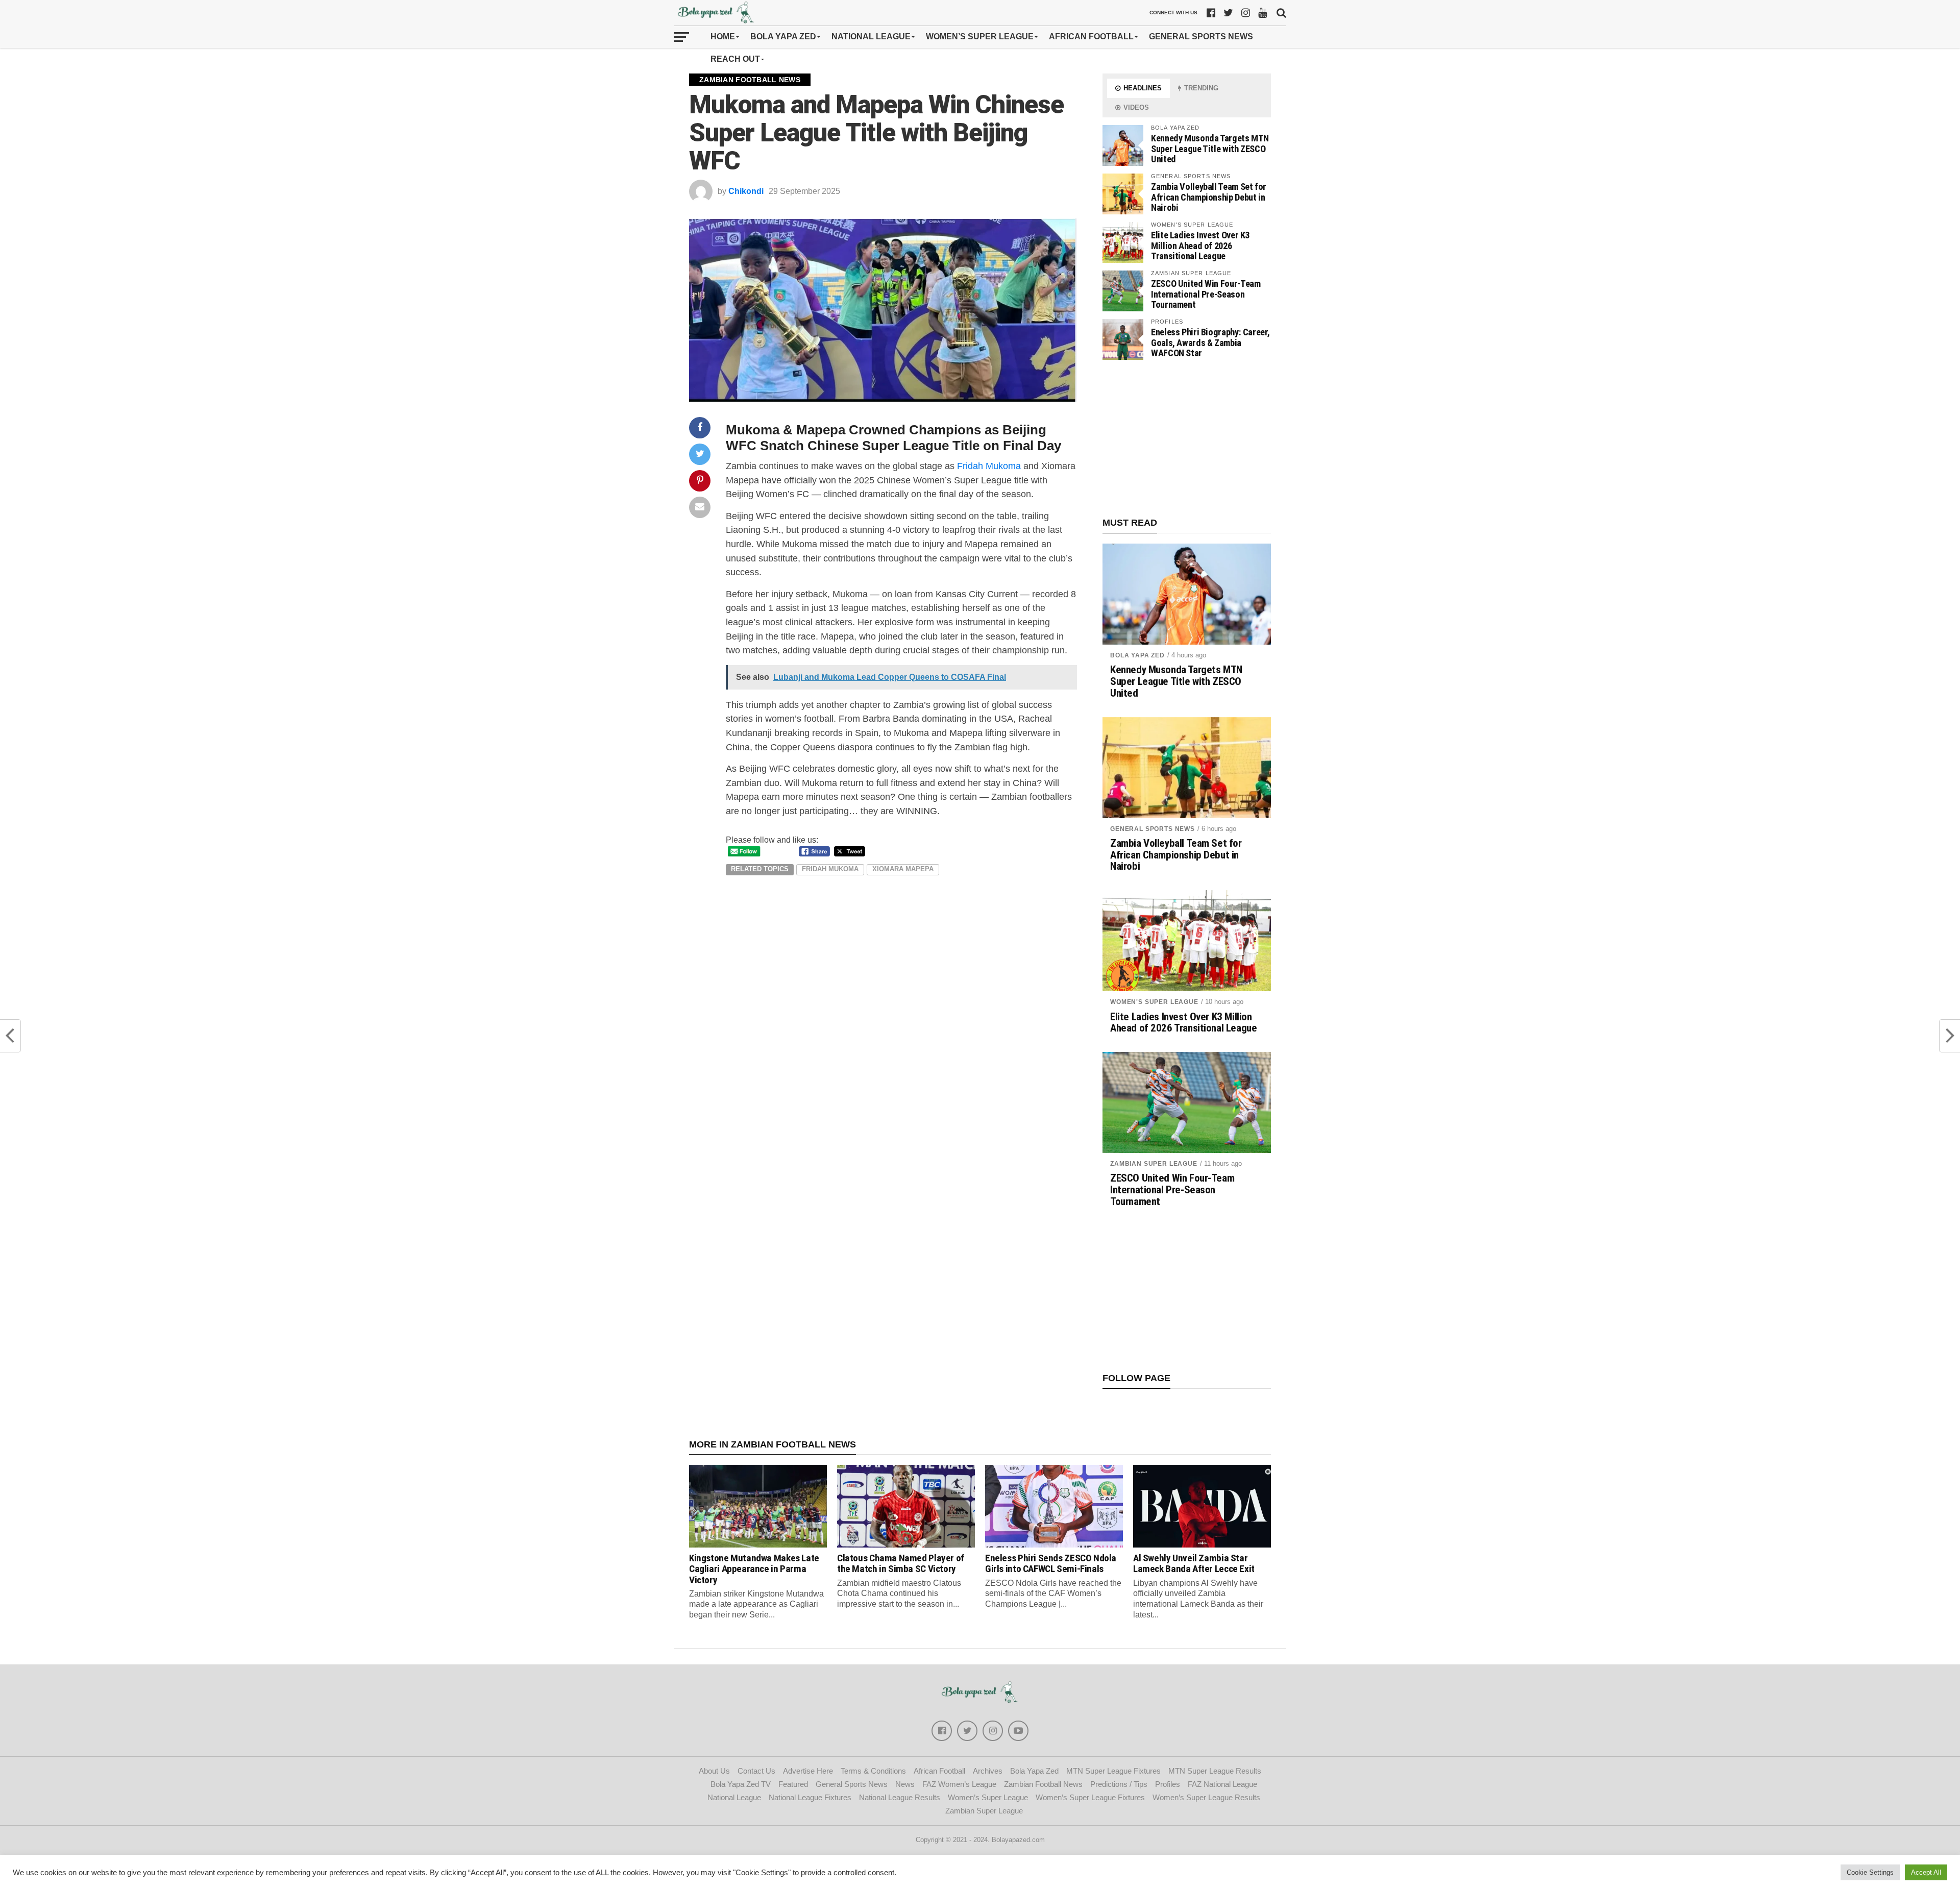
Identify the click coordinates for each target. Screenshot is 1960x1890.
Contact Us (756, 1771)
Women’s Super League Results (1206, 1797)
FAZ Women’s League (959, 1784)
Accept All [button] (1926, 1872)
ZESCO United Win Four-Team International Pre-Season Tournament (1206, 294)
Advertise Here (808, 1771)
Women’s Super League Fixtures (1090, 1797)
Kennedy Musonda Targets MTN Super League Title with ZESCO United (1210, 148)
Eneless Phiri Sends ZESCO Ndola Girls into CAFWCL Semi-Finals (1051, 1563)
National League (871, 36)
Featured (793, 1784)
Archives (988, 1771)
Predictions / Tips (1119, 1784)
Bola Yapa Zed (783, 36)
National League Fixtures (810, 1797)
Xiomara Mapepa (903, 869)
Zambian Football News (1043, 1784)
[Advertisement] (1187, 439)
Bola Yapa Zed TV (741, 1784)
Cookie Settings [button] (1870, 1872)
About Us (714, 1771)
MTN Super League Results (1215, 1771)
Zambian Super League (1154, 1164)
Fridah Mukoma (989, 466)
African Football (1091, 36)
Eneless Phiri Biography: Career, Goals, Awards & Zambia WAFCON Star (1210, 342)
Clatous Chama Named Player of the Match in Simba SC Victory (901, 1563)
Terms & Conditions (873, 1771)
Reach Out (735, 59)
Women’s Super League (980, 36)
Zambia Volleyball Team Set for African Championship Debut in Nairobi (1209, 197)
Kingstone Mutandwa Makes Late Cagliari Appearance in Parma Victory (754, 1569)
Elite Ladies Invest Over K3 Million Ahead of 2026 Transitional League (1200, 245)
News (905, 1784)
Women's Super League (1154, 1002)
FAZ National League (1222, 1784)
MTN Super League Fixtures (1113, 1771)
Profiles (1168, 1784)
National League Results (900, 1797)
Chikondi (746, 191)
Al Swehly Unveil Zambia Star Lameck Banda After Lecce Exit (1194, 1563)
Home (723, 36)
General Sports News (1201, 36)
